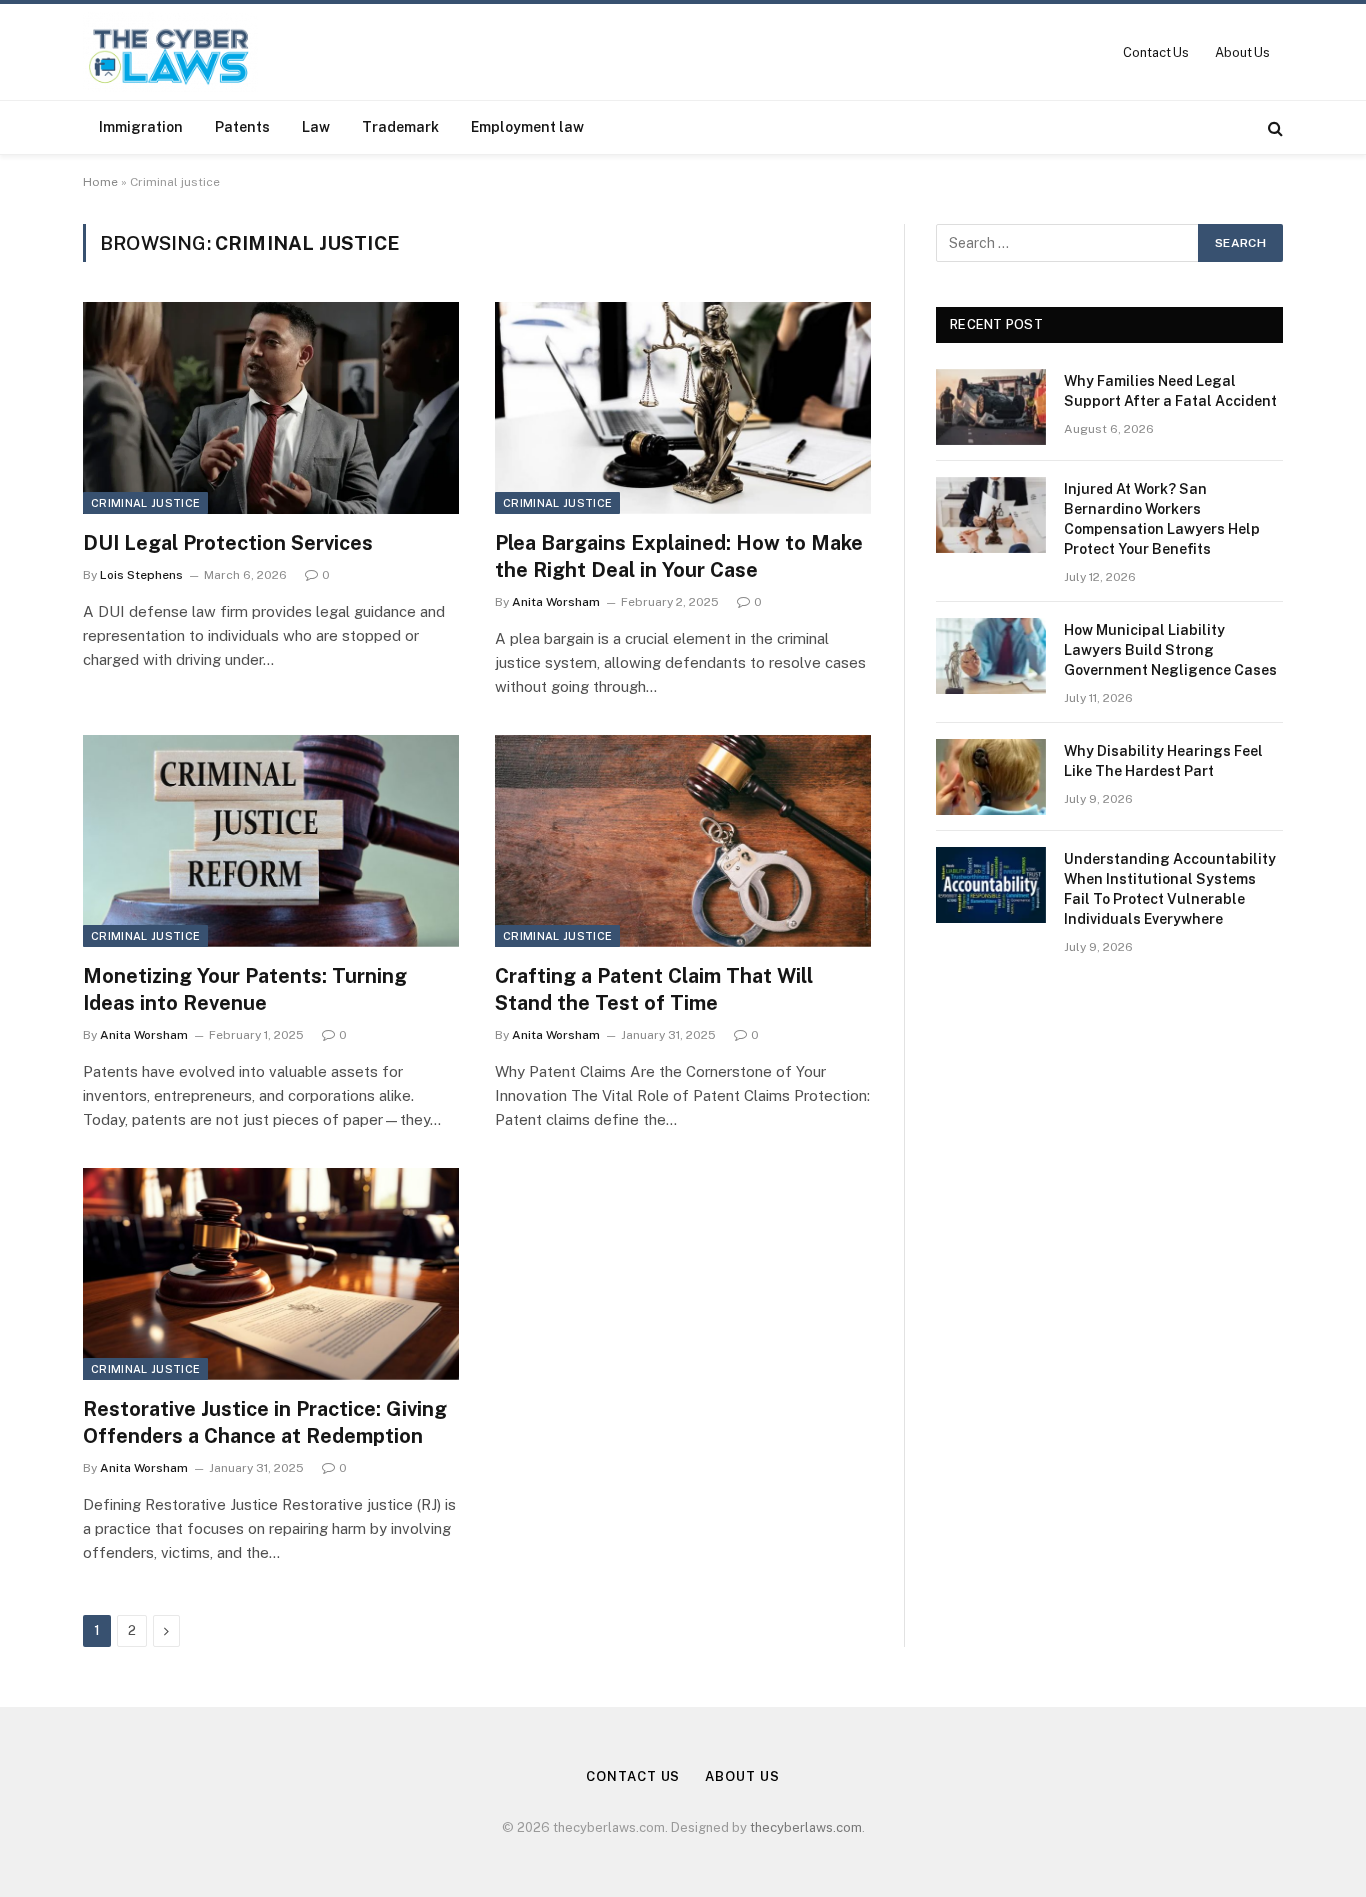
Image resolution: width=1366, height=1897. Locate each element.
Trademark (400, 127)
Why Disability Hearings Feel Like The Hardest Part (1163, 761)
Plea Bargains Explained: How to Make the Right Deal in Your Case (679, 556)
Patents (242, 127)
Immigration (141, 127)
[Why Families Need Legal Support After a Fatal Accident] (991, 407)
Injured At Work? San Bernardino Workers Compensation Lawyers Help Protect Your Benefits (1162, 519)
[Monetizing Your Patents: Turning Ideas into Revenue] (271, 841)
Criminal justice (145, 503)
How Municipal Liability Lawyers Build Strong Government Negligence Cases (1170, 650)
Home (100, 182)
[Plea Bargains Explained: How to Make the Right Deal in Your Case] (683, 408)
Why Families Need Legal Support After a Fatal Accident (1170, 391)
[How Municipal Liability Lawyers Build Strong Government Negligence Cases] (991, 656)
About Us (1242, 52)
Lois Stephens (141, 575)
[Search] (1273, 127)
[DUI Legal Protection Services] (271, 408)
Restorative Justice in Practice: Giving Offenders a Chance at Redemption (265, 1422)
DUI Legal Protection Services (228, 543)
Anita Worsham (556, 602)
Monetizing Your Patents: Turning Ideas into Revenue (245, 989)
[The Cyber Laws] (170, 52)
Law (316, 127)
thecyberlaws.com (806, 1827)
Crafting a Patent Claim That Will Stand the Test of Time (654, 989)
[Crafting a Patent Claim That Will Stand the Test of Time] (683, 841)
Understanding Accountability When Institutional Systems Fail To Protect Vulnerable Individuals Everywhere (1170, 889)
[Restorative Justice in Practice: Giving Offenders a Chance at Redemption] (271, 1274)
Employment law (527, 127)
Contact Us (1156, 52)
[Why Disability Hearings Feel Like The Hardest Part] (991, 777)
